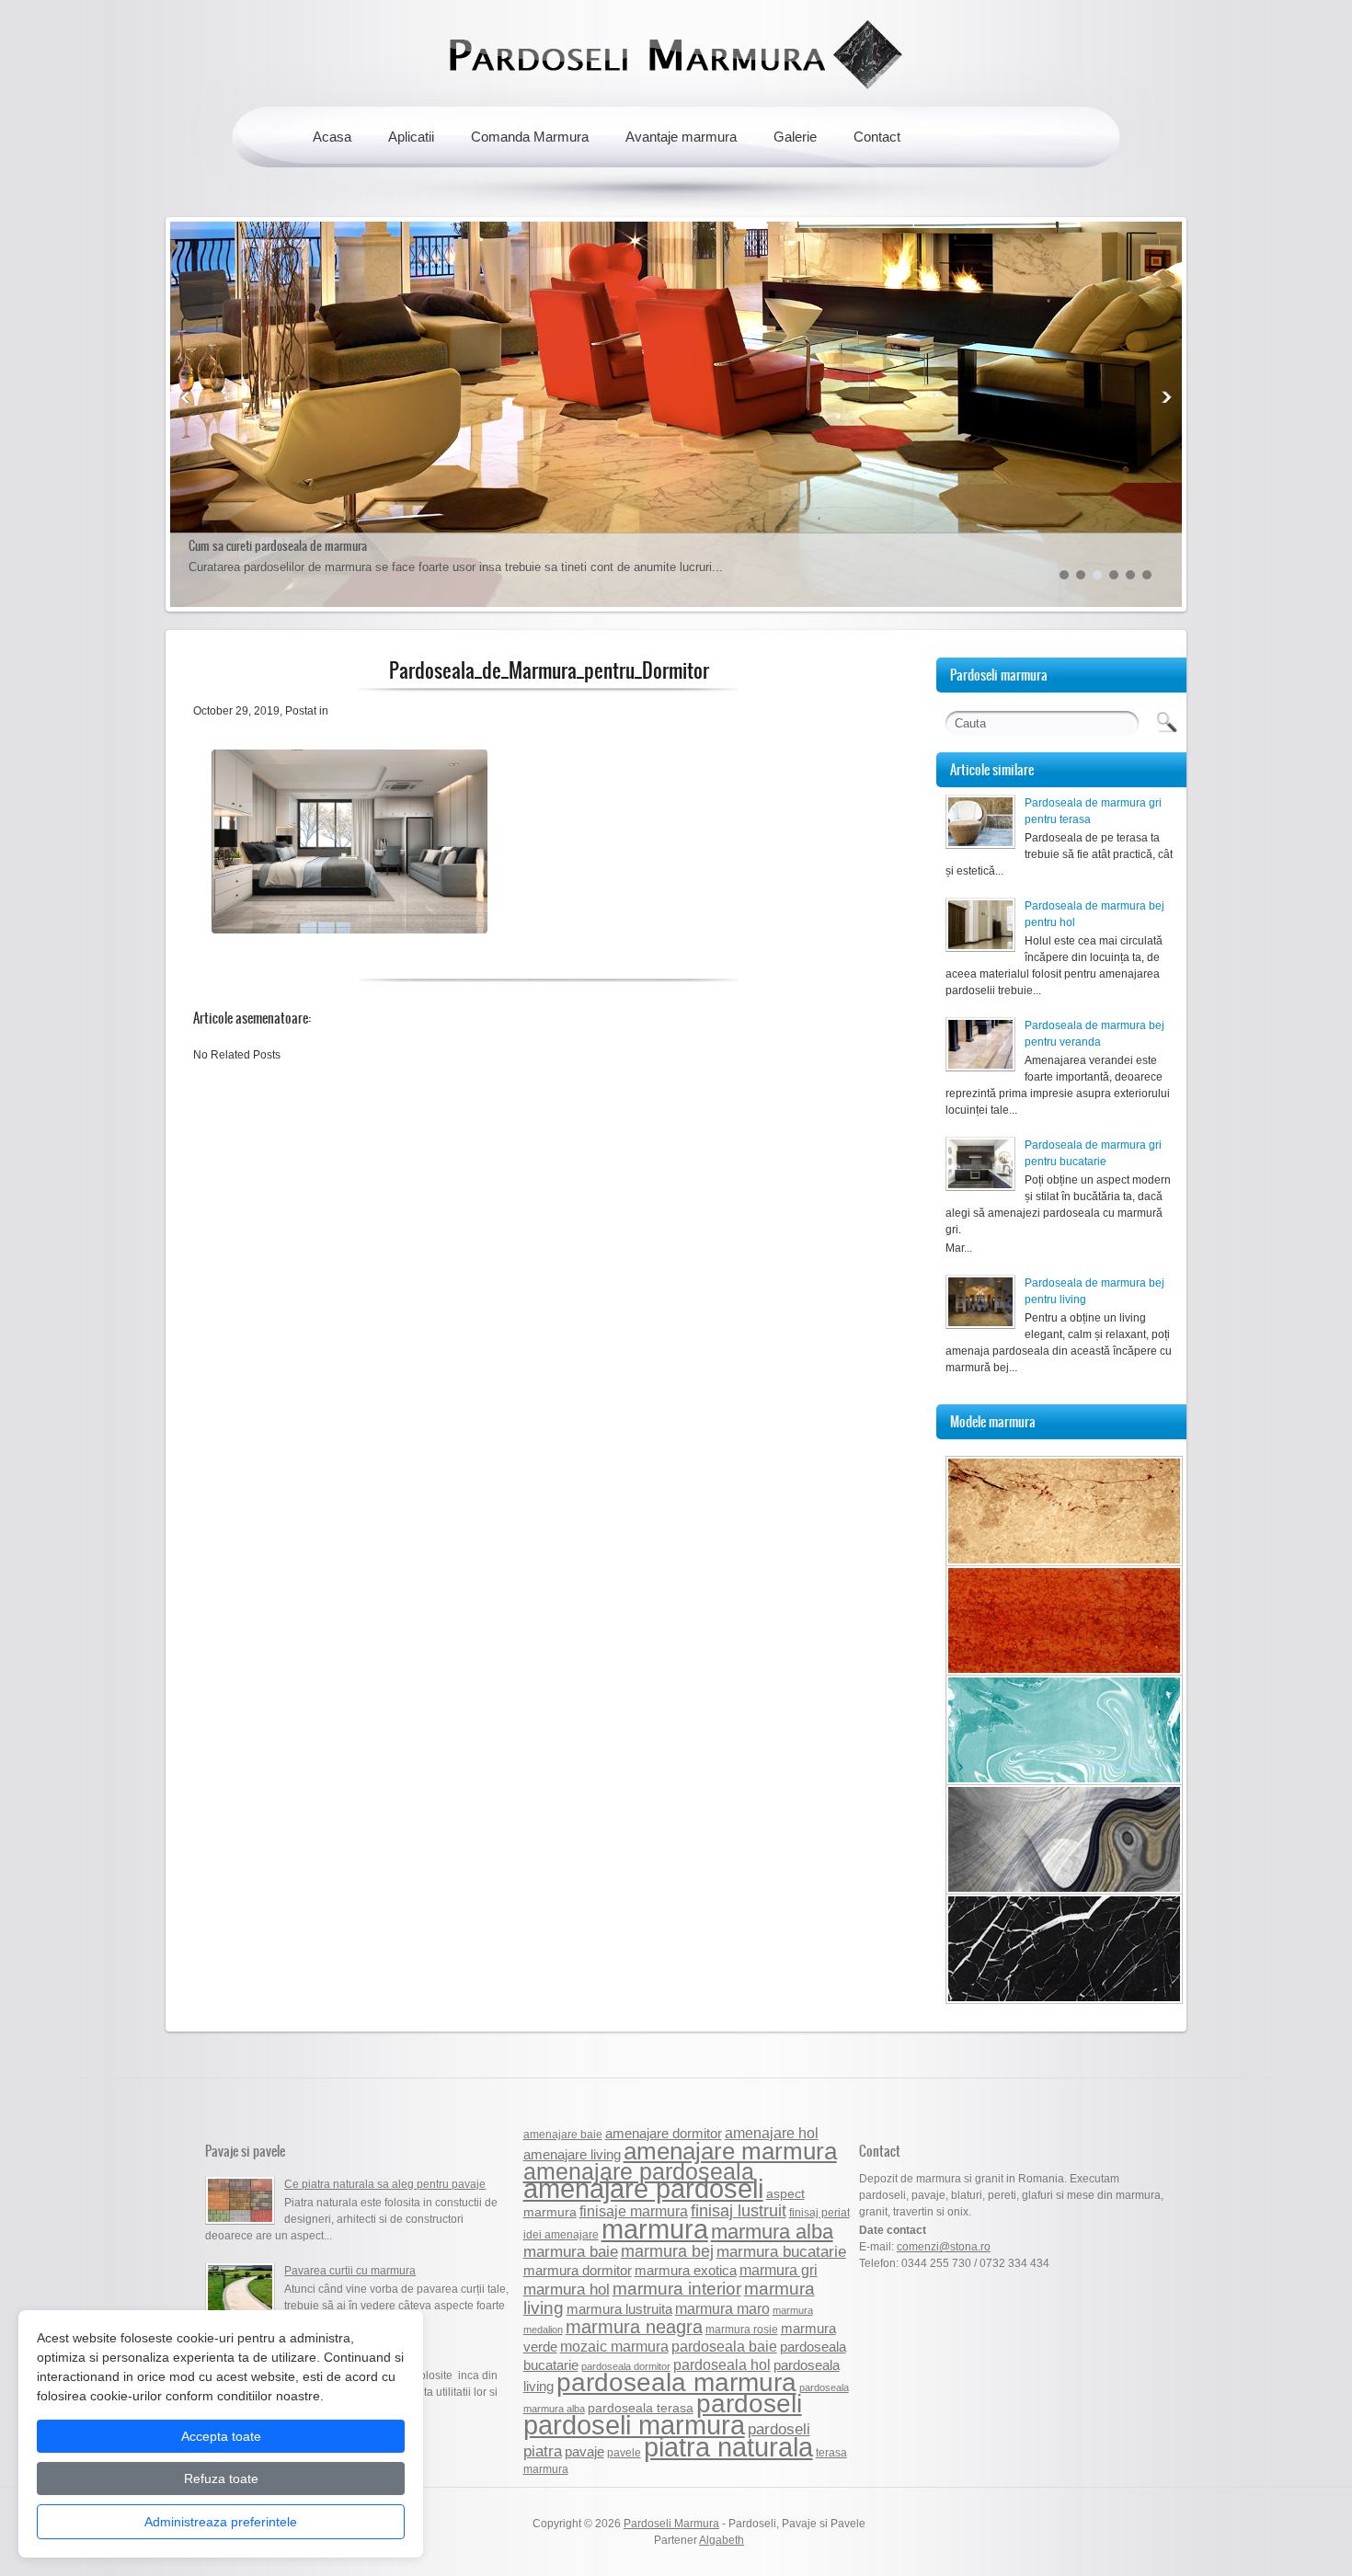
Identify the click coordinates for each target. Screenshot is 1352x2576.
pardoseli (749, 2404)
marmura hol (567, 2289)
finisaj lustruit (739, 2210)
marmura (655, 2229)
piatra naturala (728, 2447)
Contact (877, 137)
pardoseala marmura (676, 2382)
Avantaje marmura (681, 137)
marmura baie (571, 2251)
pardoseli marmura (634, 2425)
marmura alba (772, 2232)
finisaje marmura (634, 2211)
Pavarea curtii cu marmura (350, 2271)
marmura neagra (634, 2327)
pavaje (584, 2452)
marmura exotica (686, 2271)
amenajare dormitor (664, 2133)
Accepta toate (221, 2436)
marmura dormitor (578, 2271)
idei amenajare (561, 2235)
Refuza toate (221, 2479)
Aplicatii (411, 137)
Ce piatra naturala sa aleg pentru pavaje (385, 2184)
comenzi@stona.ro (944, 2247)
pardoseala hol (722, 2364)
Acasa (332, 137)
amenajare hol (772, 2133)
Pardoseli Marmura (671, 2524)
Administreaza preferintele (221, 2522)
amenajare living (572, 2154)
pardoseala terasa (641, 2408)
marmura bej (667, 2251)
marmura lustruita (619, 2309)
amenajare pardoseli (643, 2189)
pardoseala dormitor (626, 2366)
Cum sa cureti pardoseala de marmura (278, 546)
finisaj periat (819, 2213)
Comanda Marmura (530, 137)
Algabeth (722, 2540)
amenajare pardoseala (639, 2172)
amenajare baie (563, 2135)
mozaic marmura (614, 2346)
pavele (624, 2453)
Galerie (795, 137)
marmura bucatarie (781, 2251)
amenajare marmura (730, 2151)
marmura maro (722, 2308)
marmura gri (779, 2270)
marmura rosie (742, 2330)
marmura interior (677, 2289)
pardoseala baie (724, 2346)
